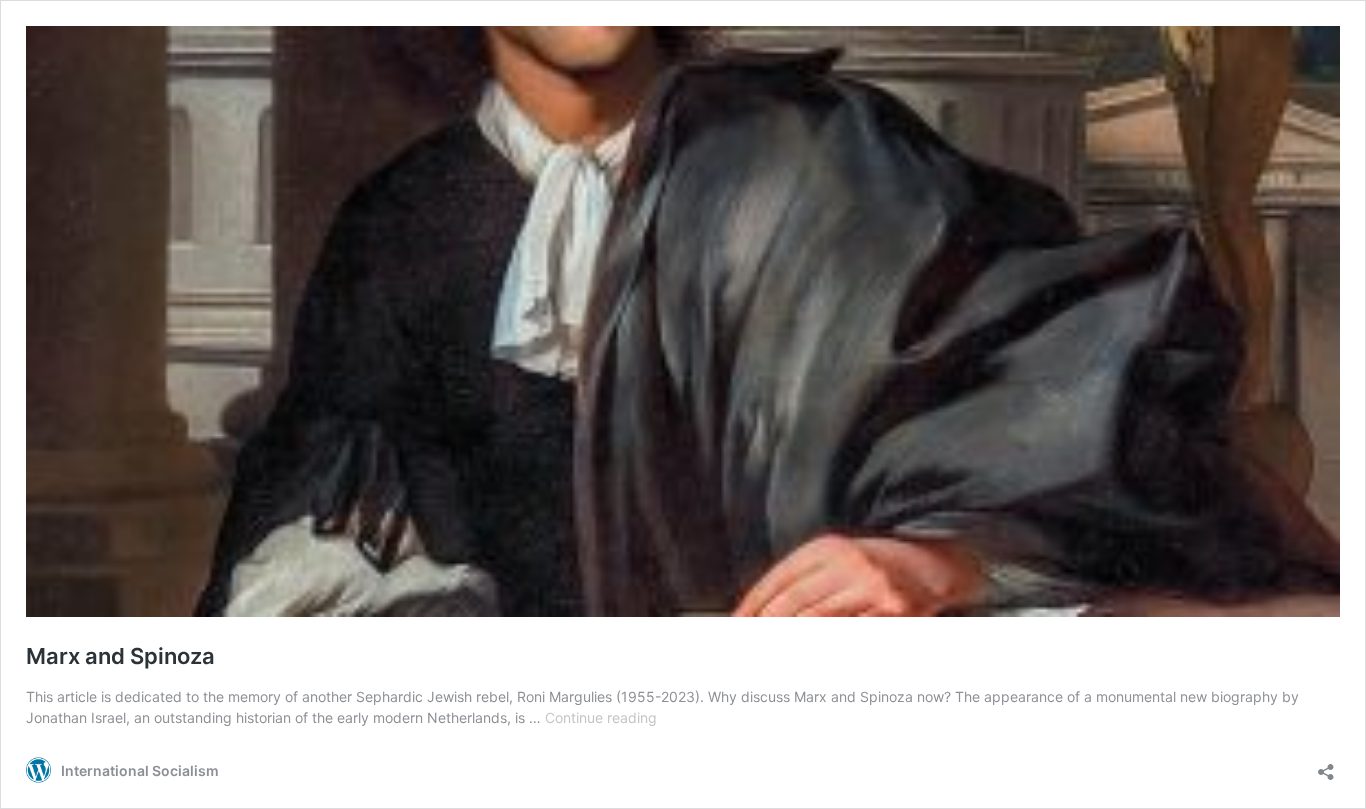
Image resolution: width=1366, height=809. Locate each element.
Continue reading (601, 717)
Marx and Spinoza (120, 656)
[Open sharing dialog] (1326, 765)
